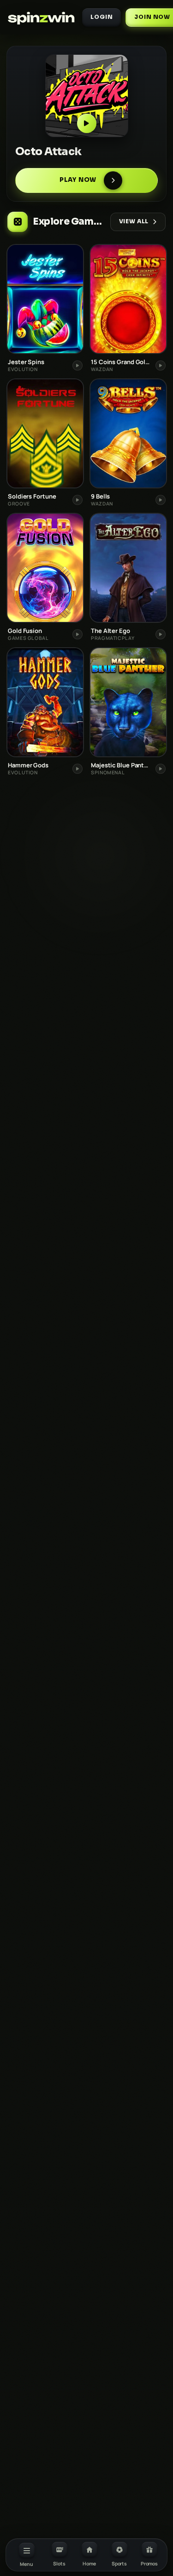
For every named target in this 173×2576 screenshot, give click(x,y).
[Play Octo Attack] (87, 96)
